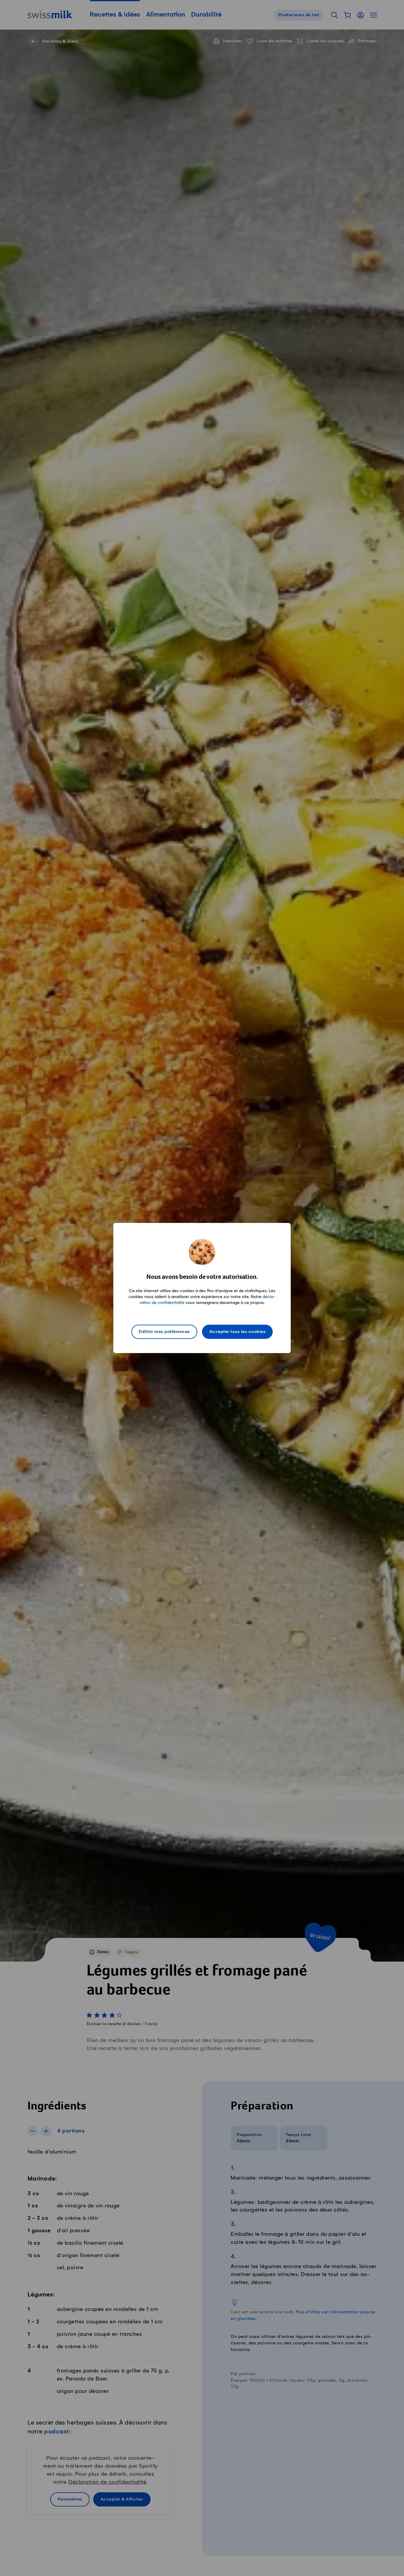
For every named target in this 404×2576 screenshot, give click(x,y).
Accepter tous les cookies (237, 1332)
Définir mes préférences (164, 1332)
